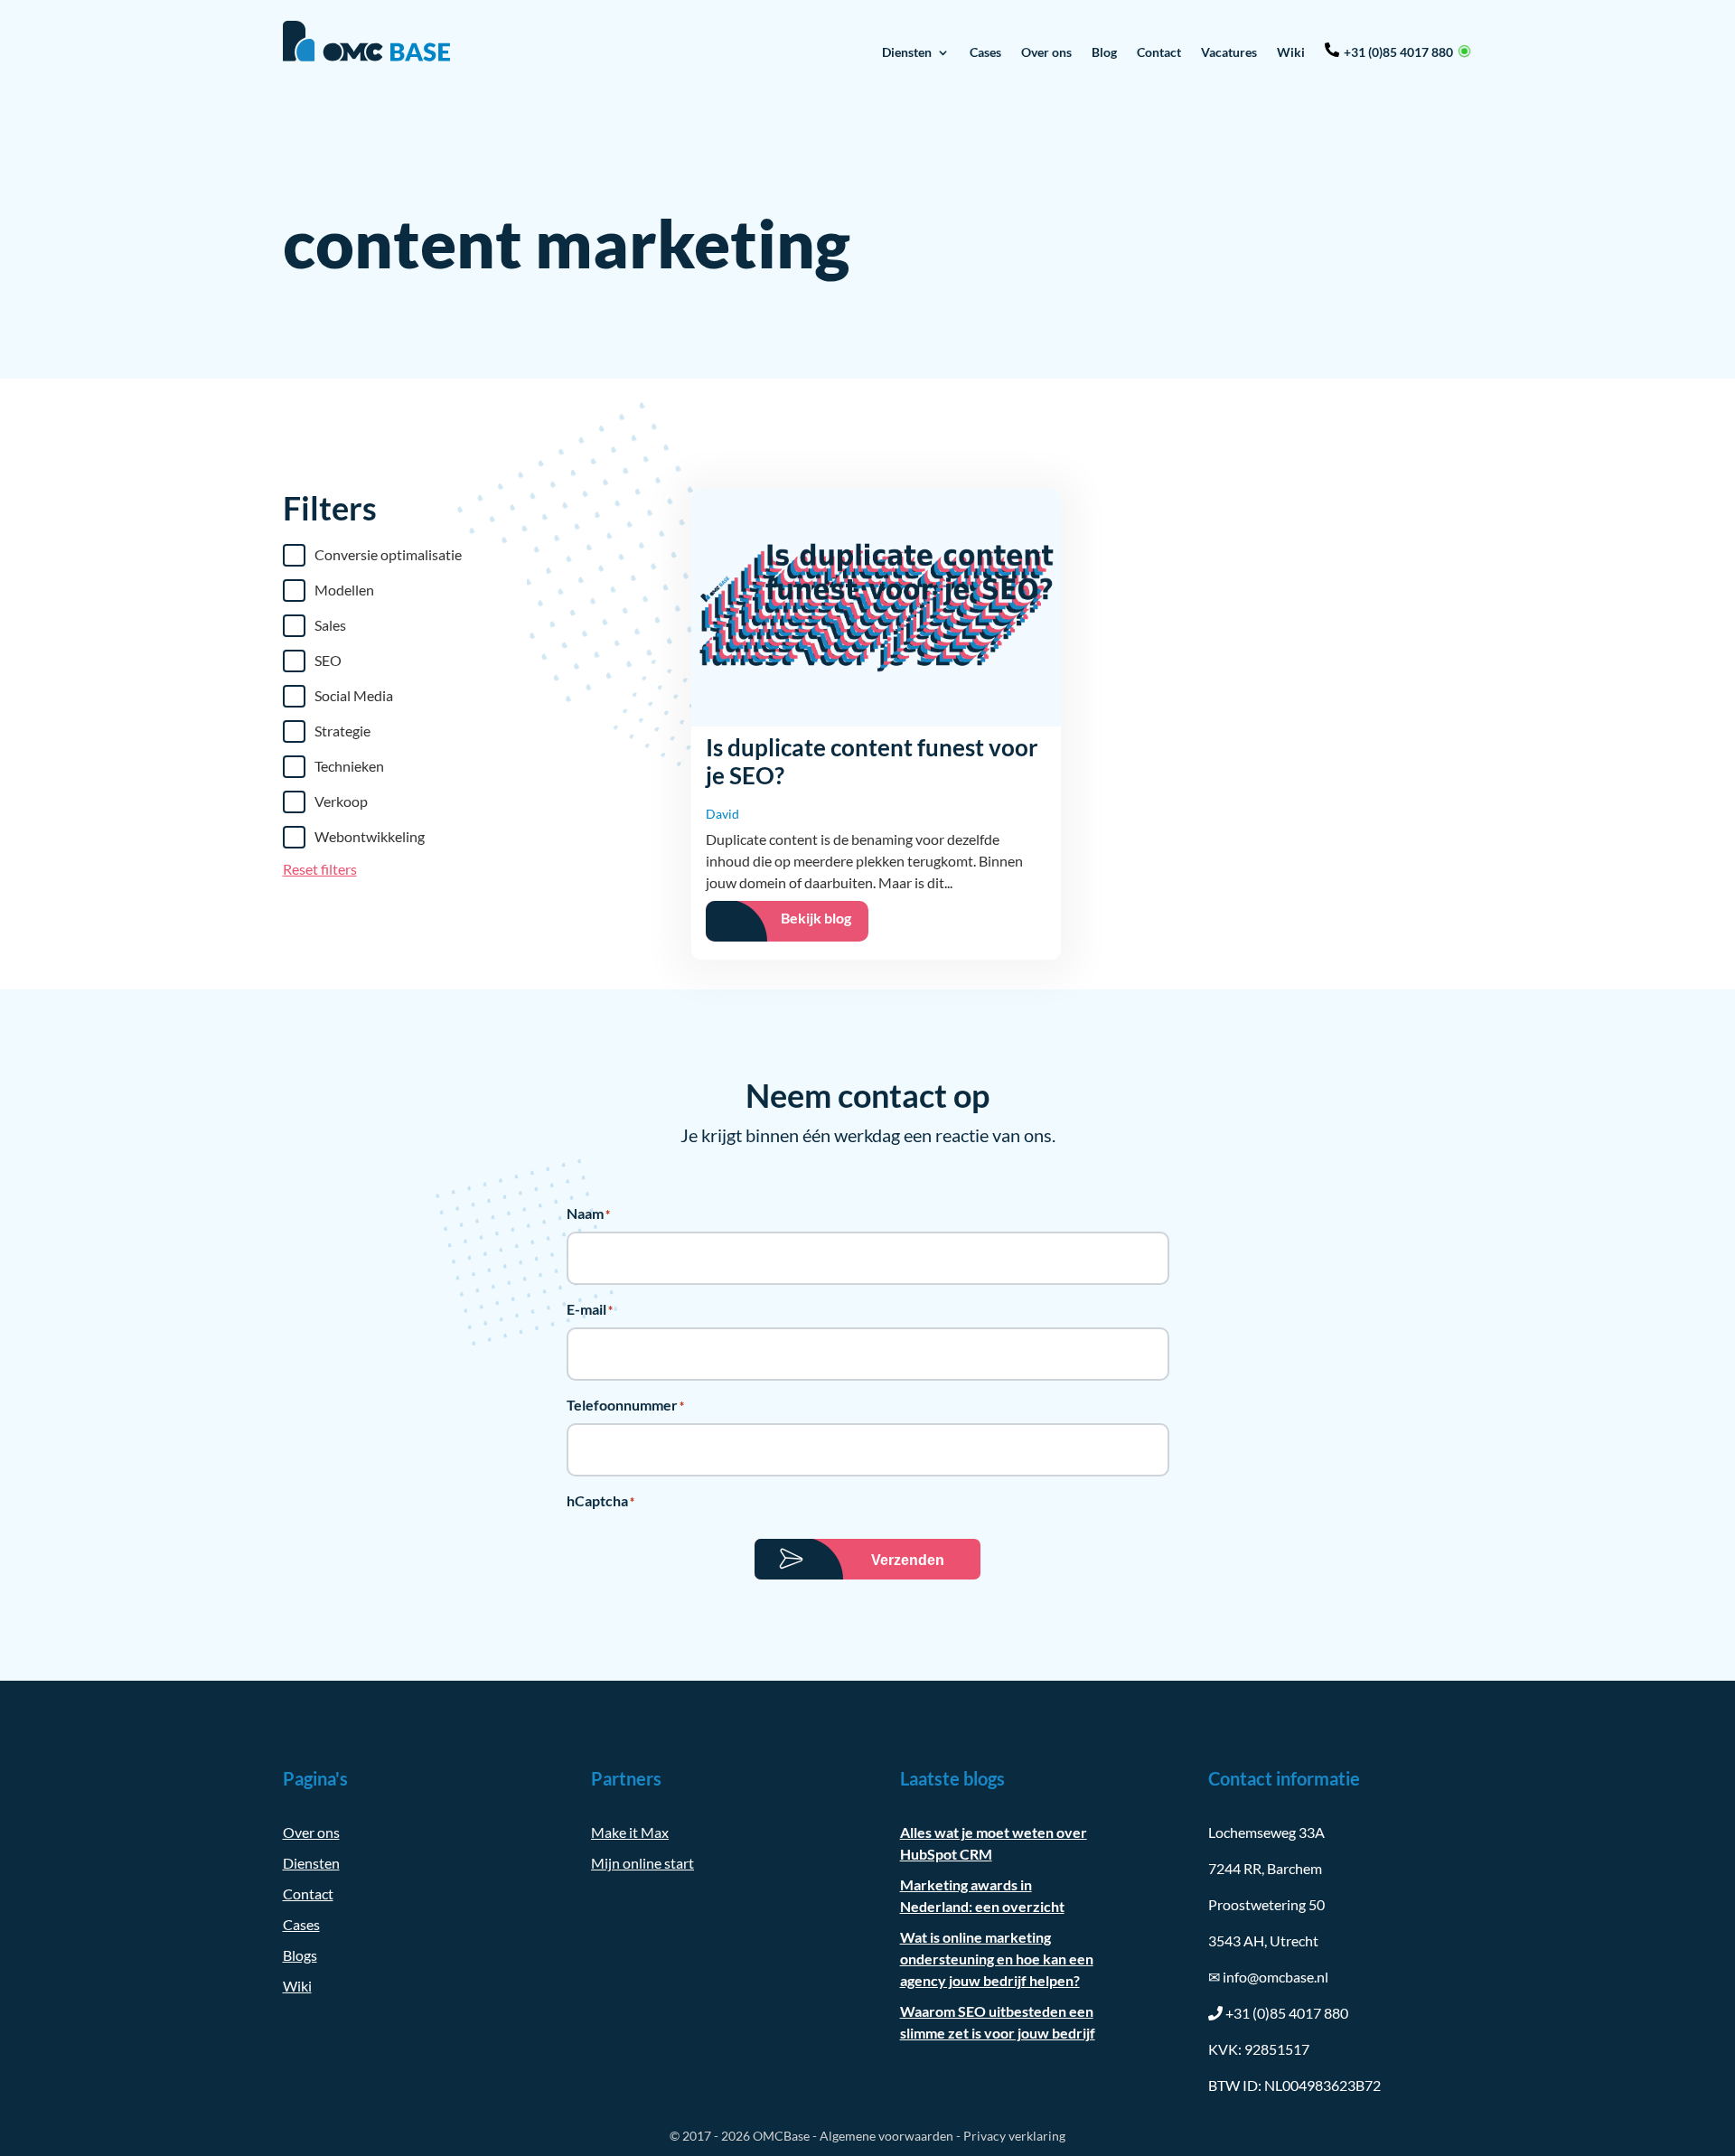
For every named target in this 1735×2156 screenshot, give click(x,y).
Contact (1159, 52)
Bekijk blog (816, 918)
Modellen (344, 590)
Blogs (300, 1955)
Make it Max (630, 1832)
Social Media (354, 695)
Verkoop (341, 801)
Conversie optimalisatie (388, 554)
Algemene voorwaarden (886, 2136)
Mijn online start (642, 1863)
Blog (1104, 52)
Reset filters (320, 869)
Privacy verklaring (1014, 2136)
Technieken (349, 766)
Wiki (1291, 52)
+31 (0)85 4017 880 (1398, 52)
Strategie (342, 731)
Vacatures (1229, 52)
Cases (985, 52)
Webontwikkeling (370, 836)
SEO (328, 660)
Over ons (1046, 52)
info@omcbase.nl (1268, 1977)
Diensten (907, 52)
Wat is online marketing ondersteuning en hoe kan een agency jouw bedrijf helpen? (997, 1959)
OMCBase (781, 2136)
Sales (330, 625)
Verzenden (908, 1560)
